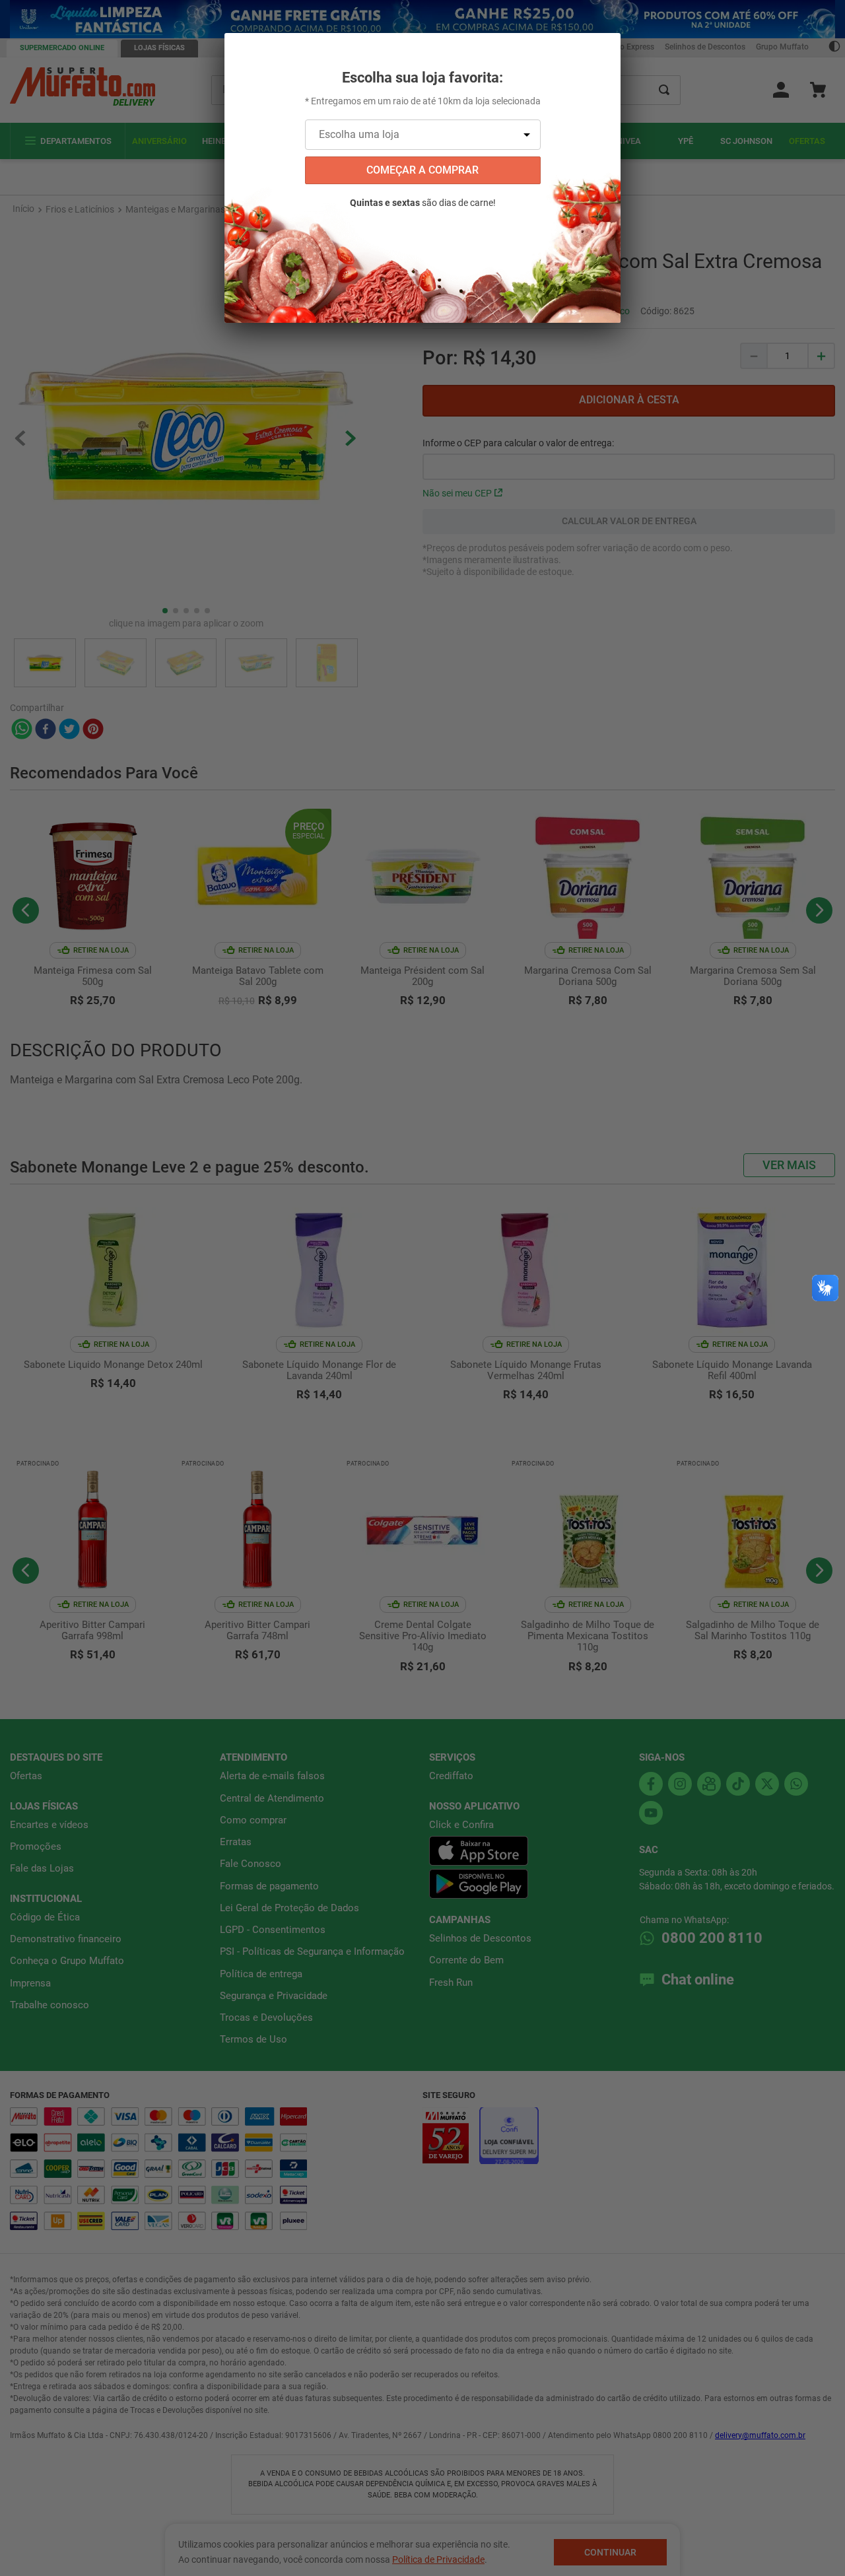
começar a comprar (422, 170)
